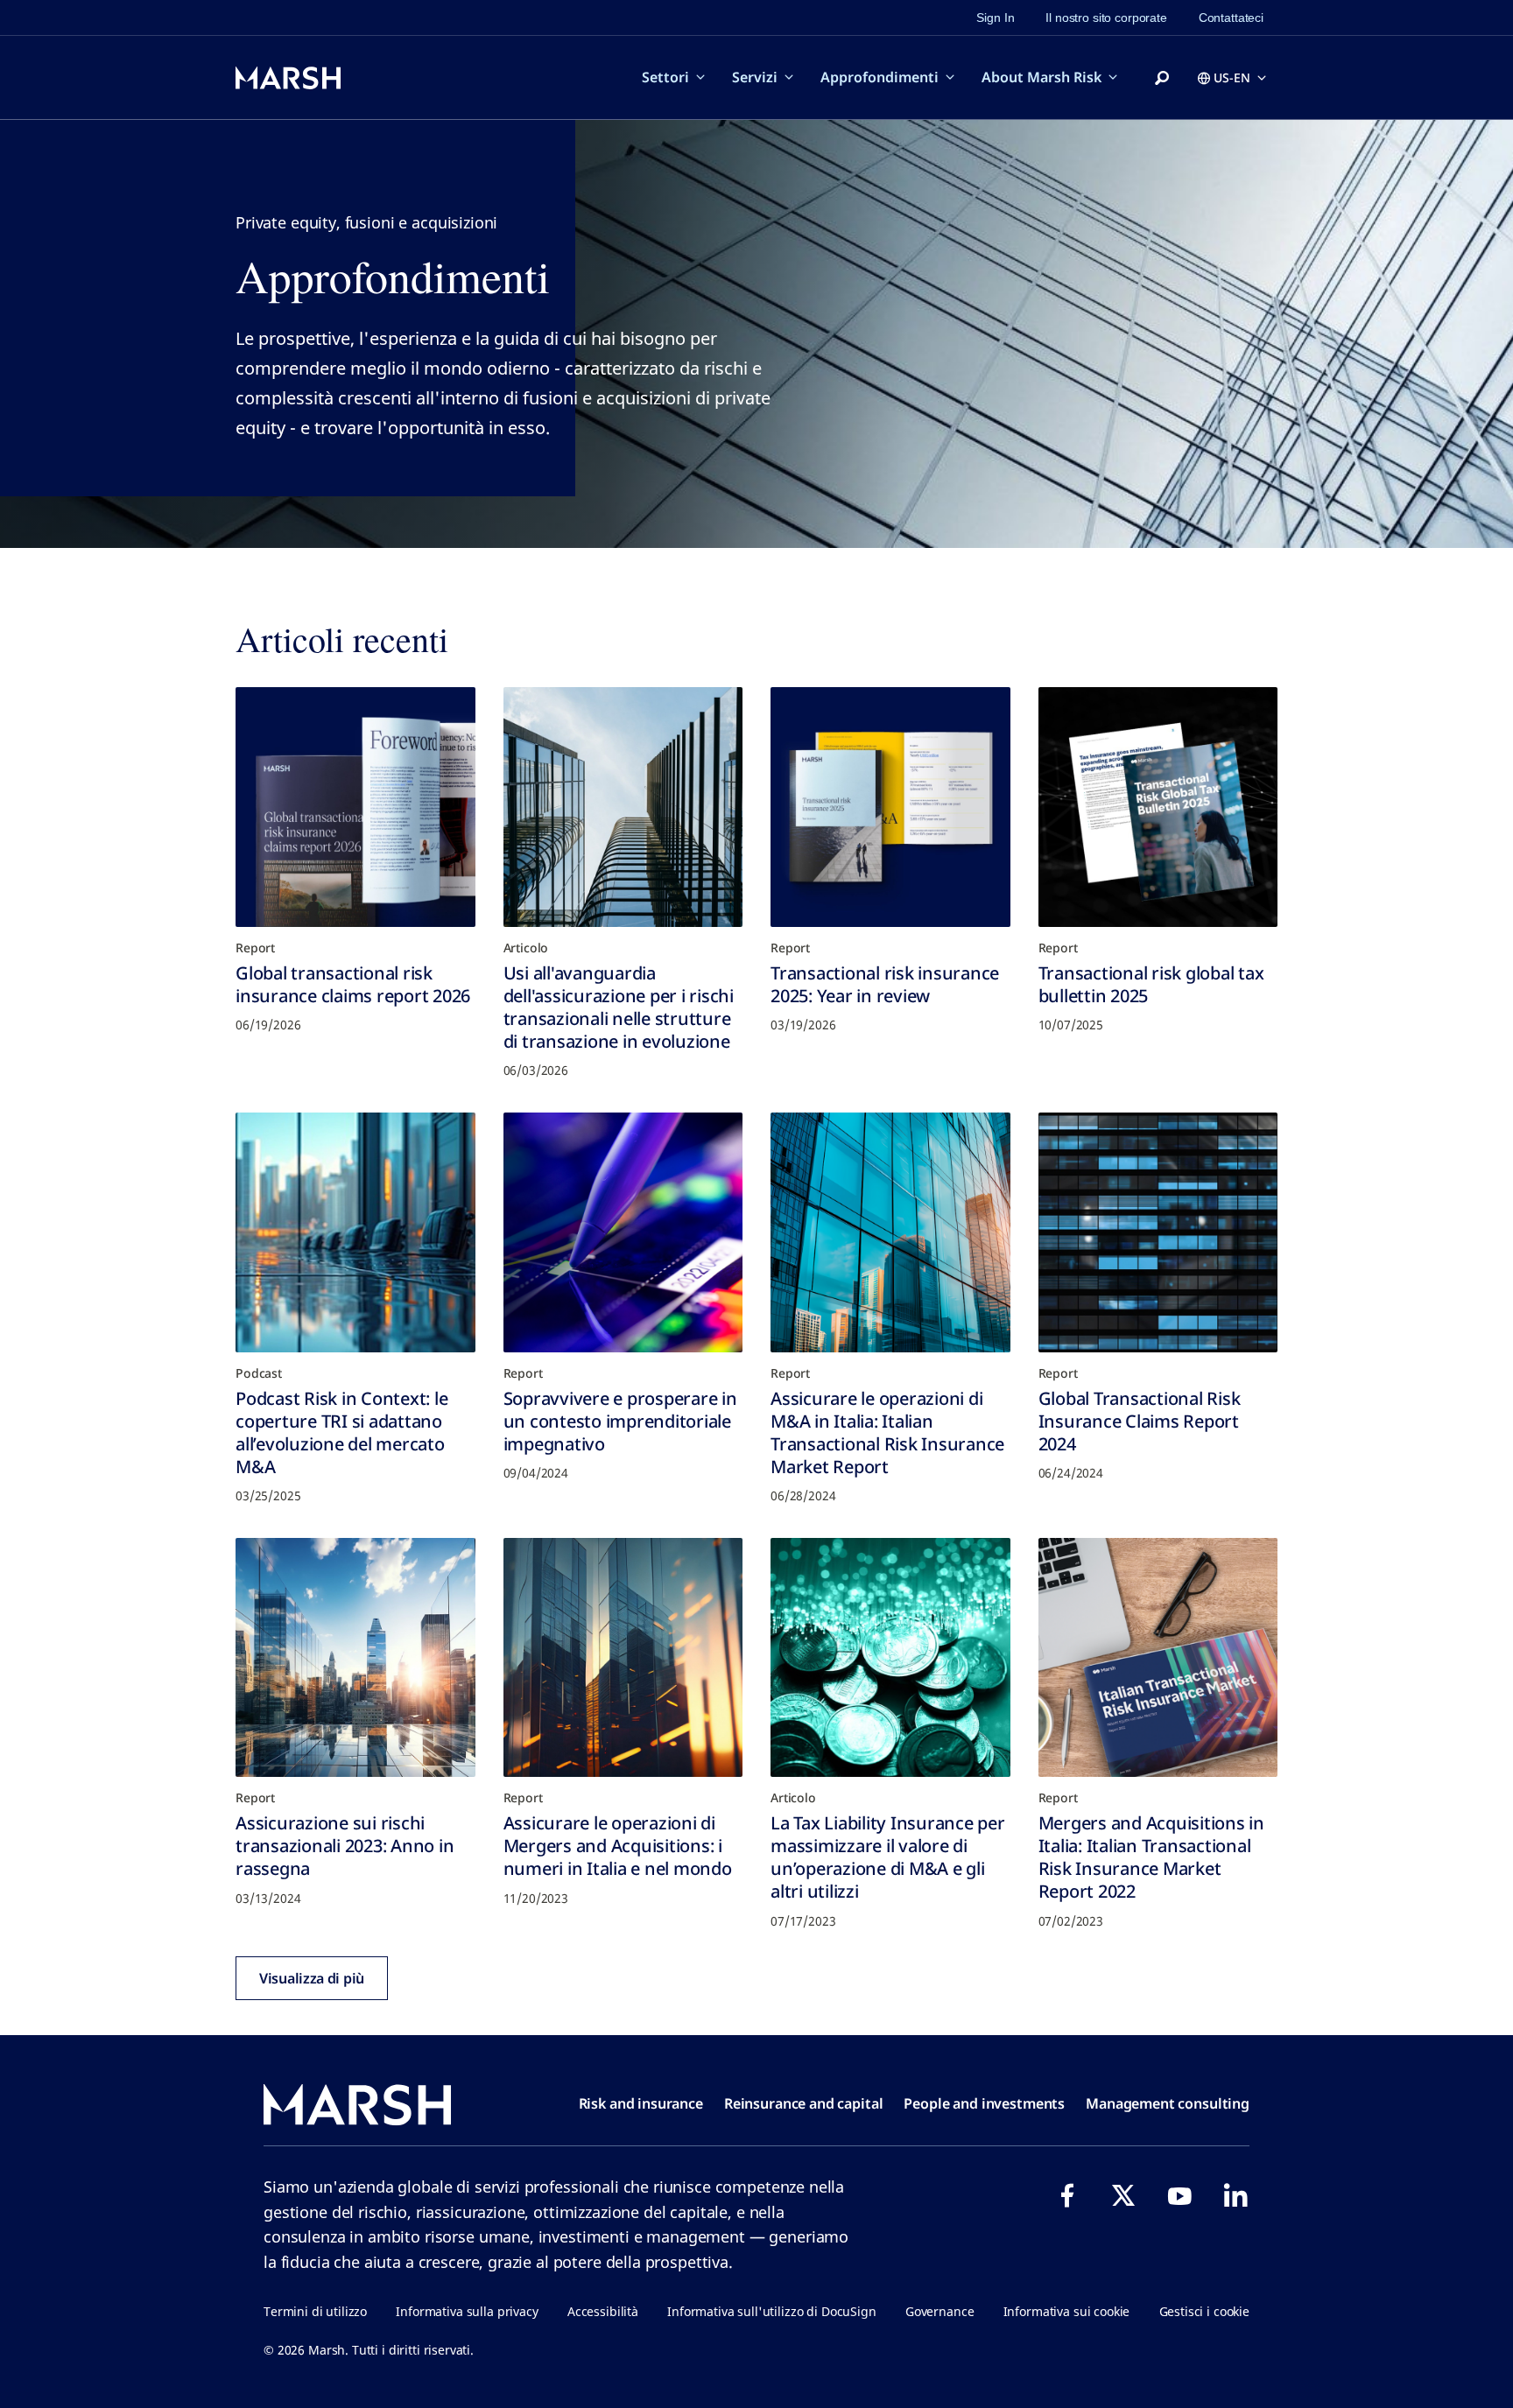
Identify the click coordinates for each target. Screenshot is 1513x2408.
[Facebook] (1067, 2195)
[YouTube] (1179, 2195)
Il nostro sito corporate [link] (1106, 18)
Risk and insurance (641, 2103)
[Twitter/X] (1123, 2195)
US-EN (1232, 77)
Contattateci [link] (1231, 18)
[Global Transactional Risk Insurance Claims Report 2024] (1158, 1232)
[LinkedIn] (1235, 2195)
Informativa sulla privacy (467, 2311)
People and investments (984, 2103)
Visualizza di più (312, 1978)
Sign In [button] (995, 18)
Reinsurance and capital (804, 2103)
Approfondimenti (880, 77)
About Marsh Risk (1042, 77)
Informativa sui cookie (1067, 2311)
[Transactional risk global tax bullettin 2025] (1158, 807)
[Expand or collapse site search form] (1162, 79)
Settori (665, 77)
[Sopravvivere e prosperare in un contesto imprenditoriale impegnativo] (623, 1232)
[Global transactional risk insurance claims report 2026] (355, 807)
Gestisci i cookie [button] (1204, 2311)
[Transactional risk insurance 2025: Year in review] (890, 807)
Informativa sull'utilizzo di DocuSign (771, 2311)
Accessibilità (603, 2311)
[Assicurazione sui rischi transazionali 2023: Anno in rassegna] (355, 1658)
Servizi (755, 77)
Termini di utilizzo (315, 2311)
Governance (940, 2311)
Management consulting (1168, 2103)
